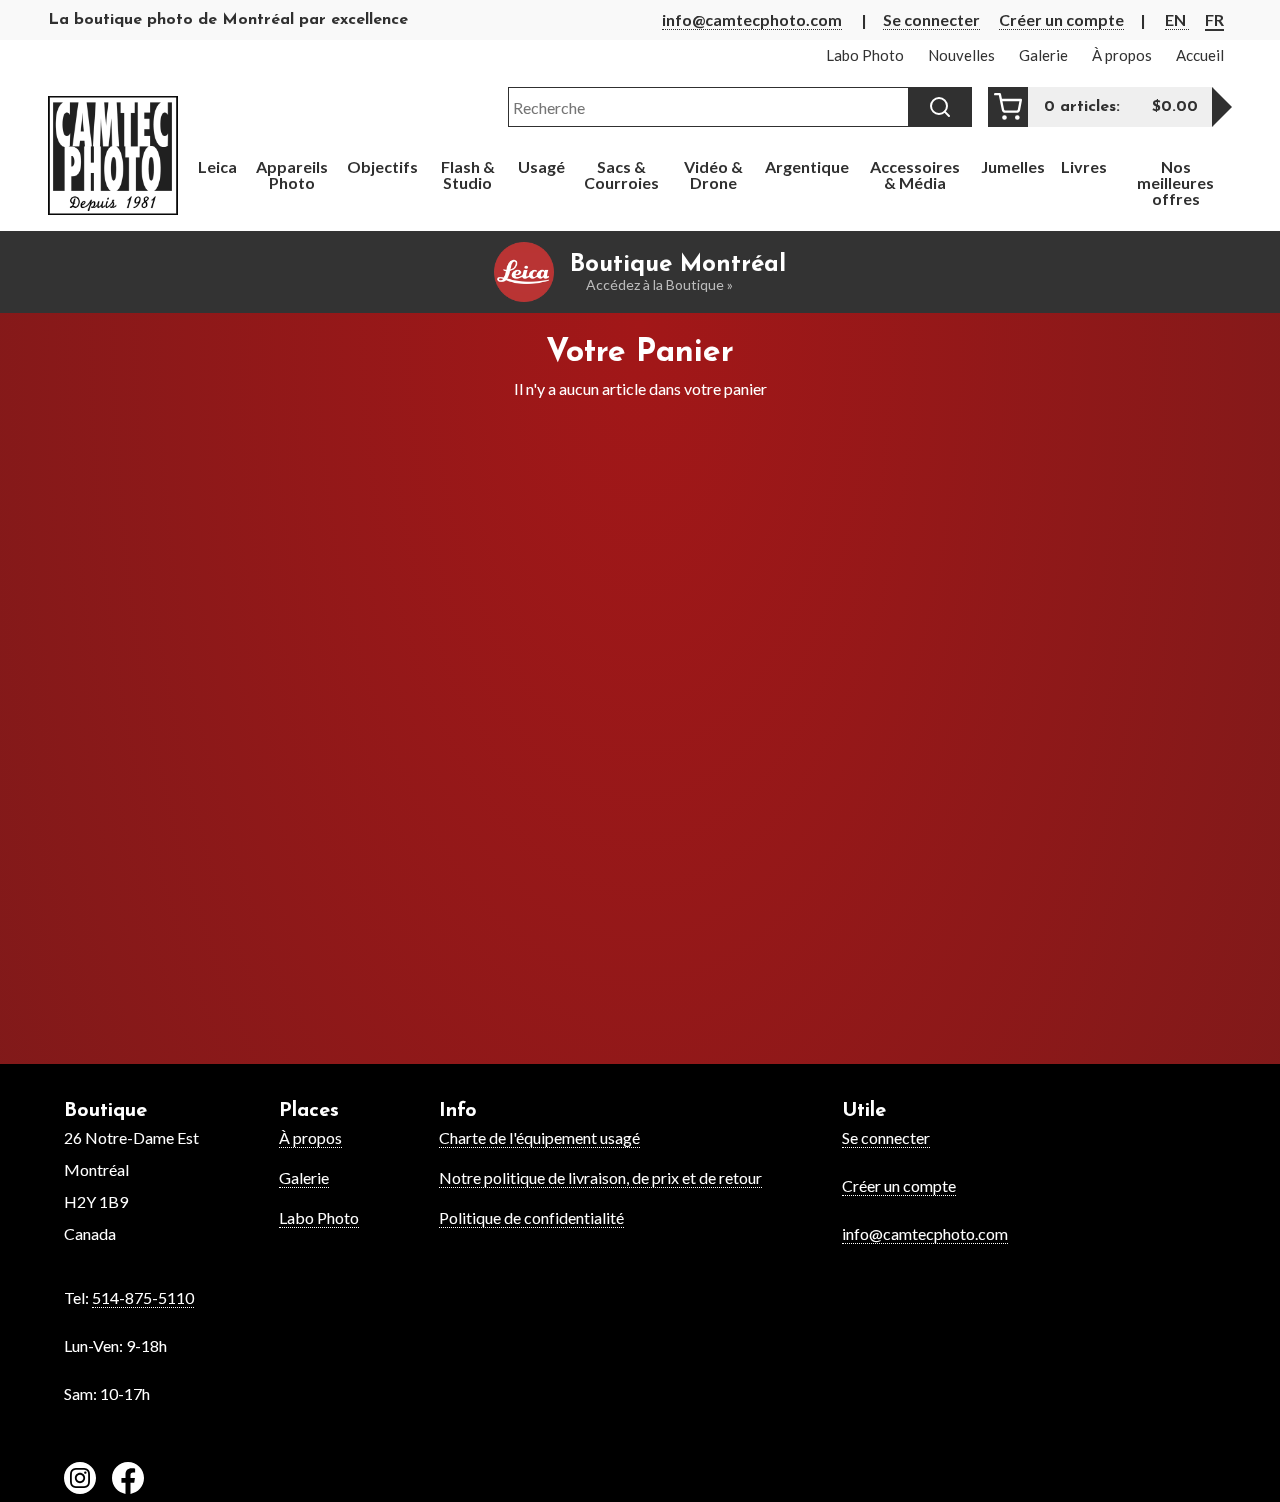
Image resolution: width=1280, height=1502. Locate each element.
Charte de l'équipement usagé (539, 1137)
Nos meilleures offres (1175, 182)
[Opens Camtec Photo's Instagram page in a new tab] (80, 1481)
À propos (310, 1137)
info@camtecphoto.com (752, 19)
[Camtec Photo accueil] (113, 155)
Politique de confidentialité (531, 1217)
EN (1177, 19)
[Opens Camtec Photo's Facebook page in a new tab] (128, 1481)
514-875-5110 (143, 1297)
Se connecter (931, 19)
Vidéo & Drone (713, 174)
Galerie (304, 1177)
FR (1214, 19)
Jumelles (1013, 166)
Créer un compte (1061, 19)
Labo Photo (319, 1217)
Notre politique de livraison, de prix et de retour (600, 1177)
